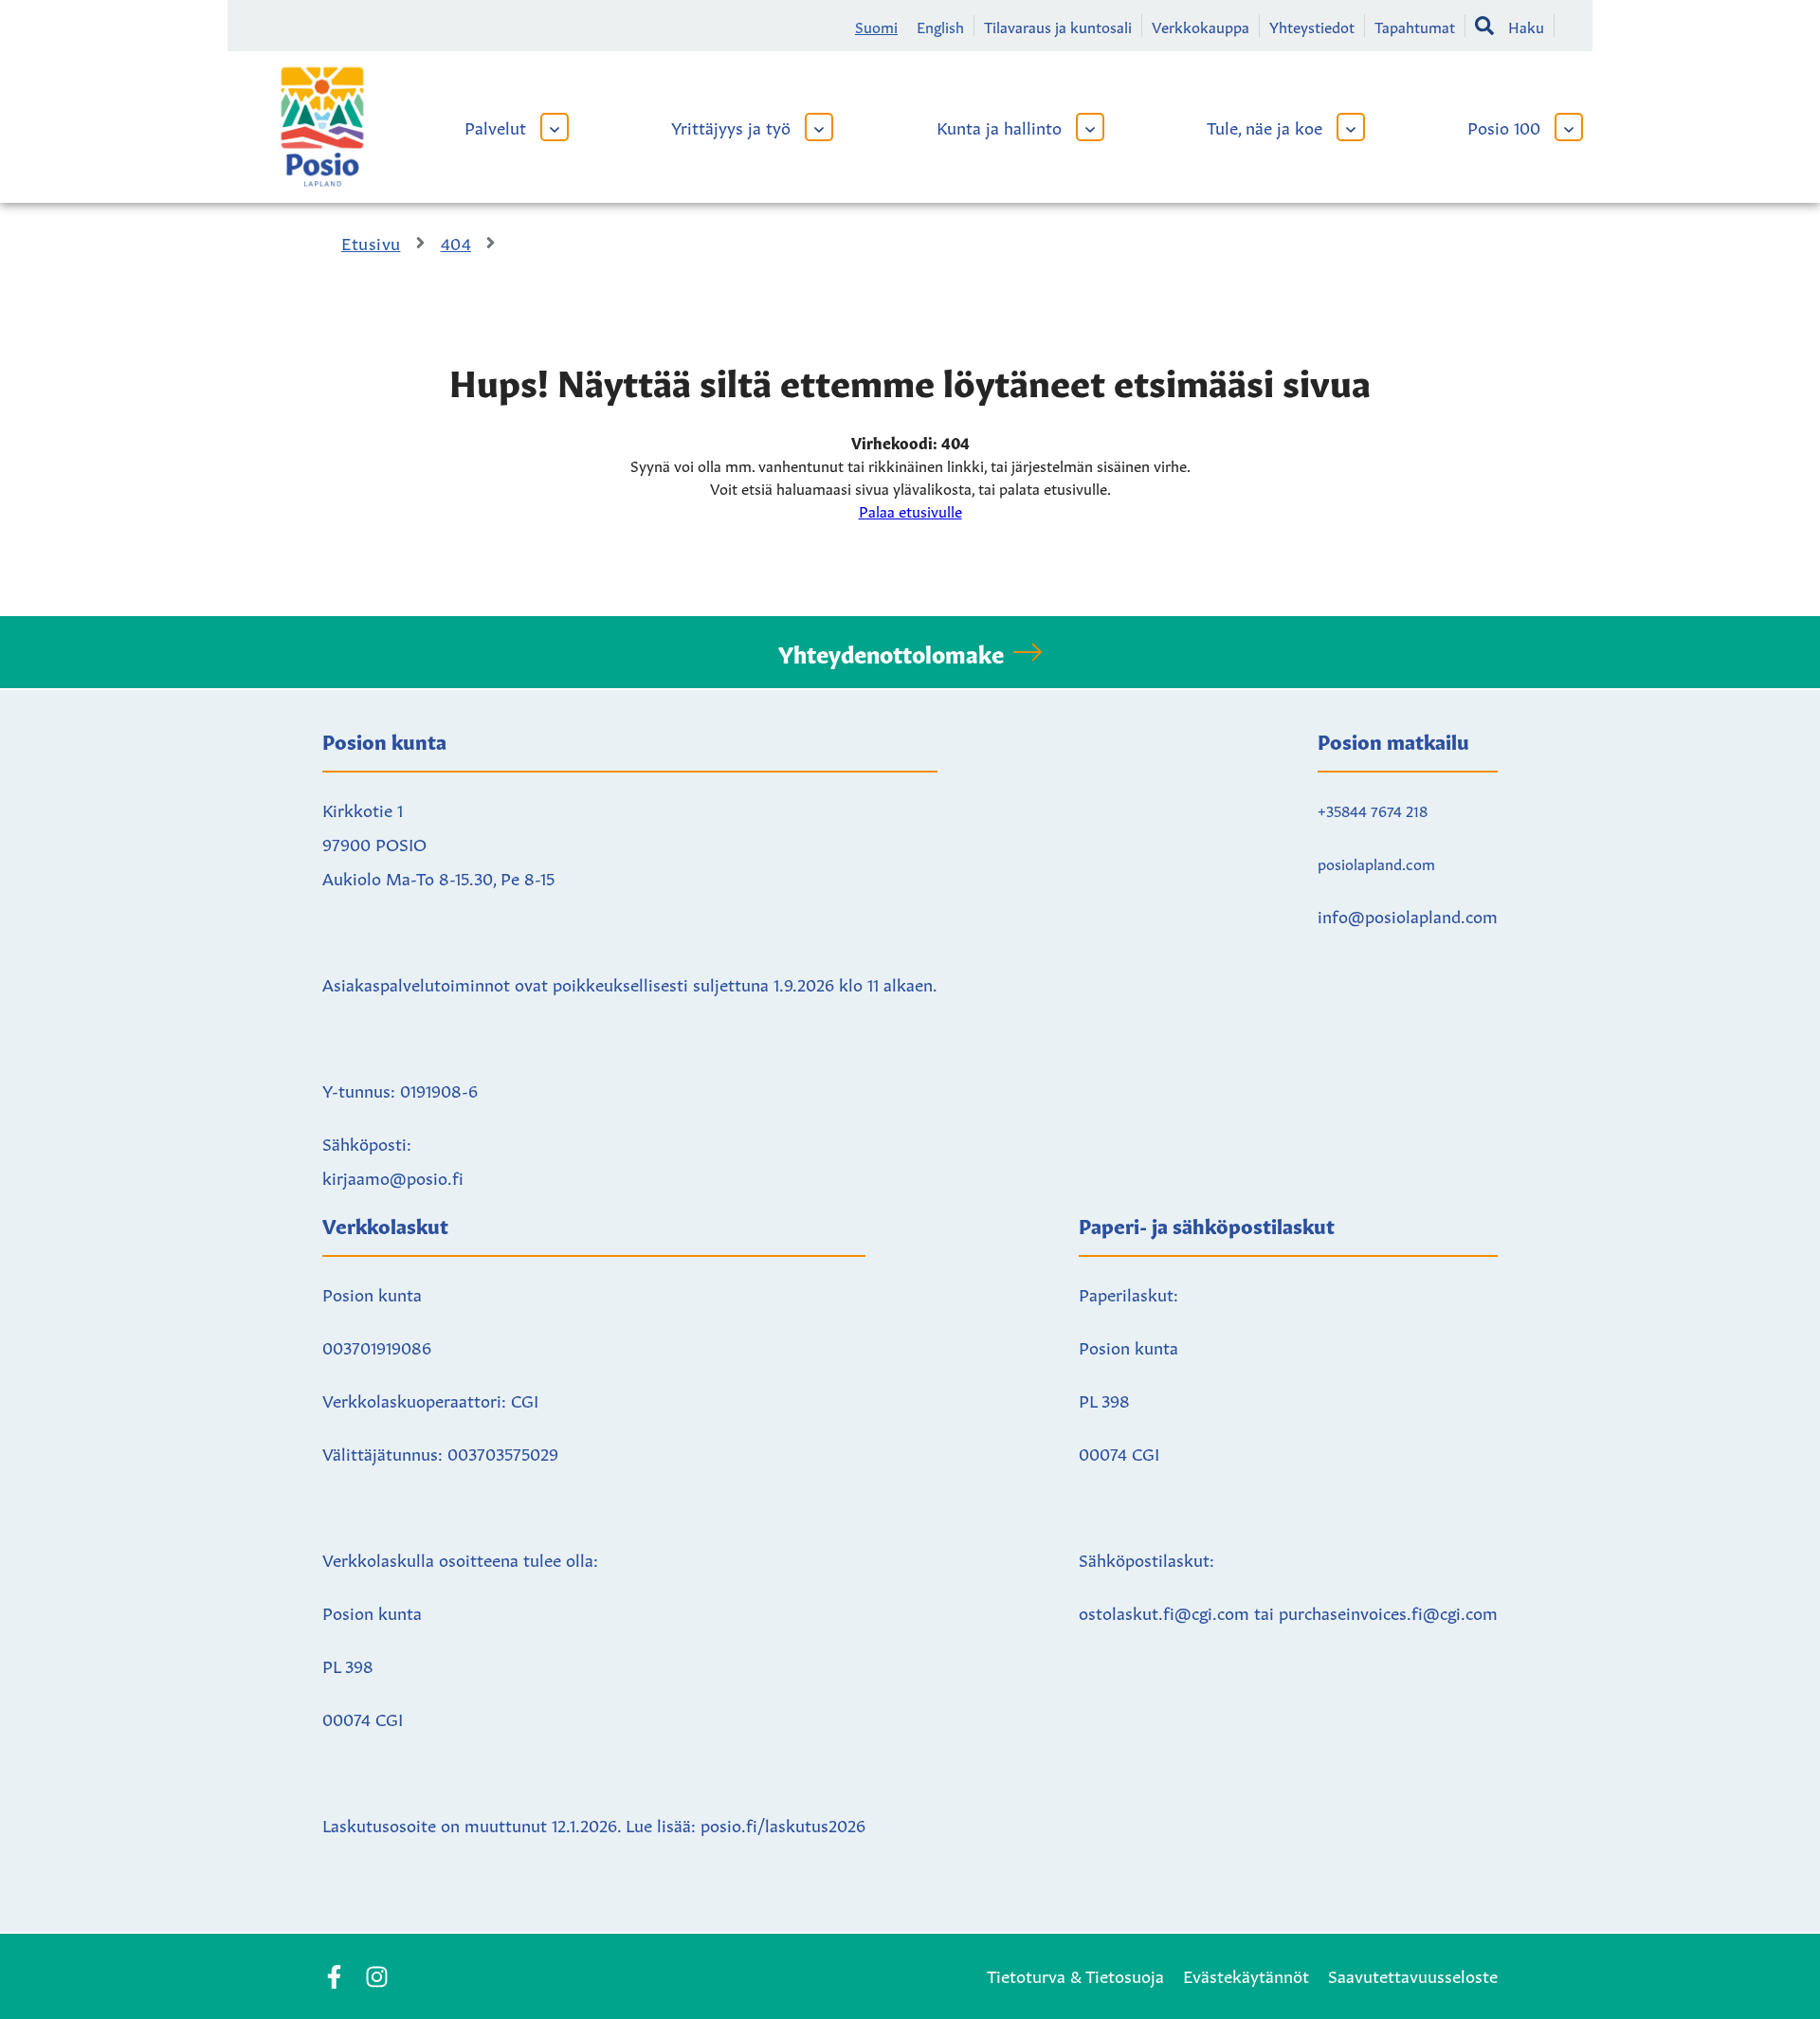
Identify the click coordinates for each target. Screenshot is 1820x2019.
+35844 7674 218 (1373, 809)
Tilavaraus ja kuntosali (1058, 26)
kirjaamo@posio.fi (393, 1176)
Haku (1526, 26)
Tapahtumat (1415, 26)
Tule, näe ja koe (1265, 126)
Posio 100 (1504, 126)
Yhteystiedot (1312, 26)
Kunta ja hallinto (999, 126)
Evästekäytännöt (1246, 1974)
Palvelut (495, 126)
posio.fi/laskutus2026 (783, 1824)
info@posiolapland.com (1408, 915)
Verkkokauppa (1201, 26)
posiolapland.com (1376, 863)
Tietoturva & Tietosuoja (1075, 1974)
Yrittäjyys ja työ (731, 126)
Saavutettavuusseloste (1413, 1974)
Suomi (876, 26)
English (940, 26)
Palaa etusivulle (910, 510)
